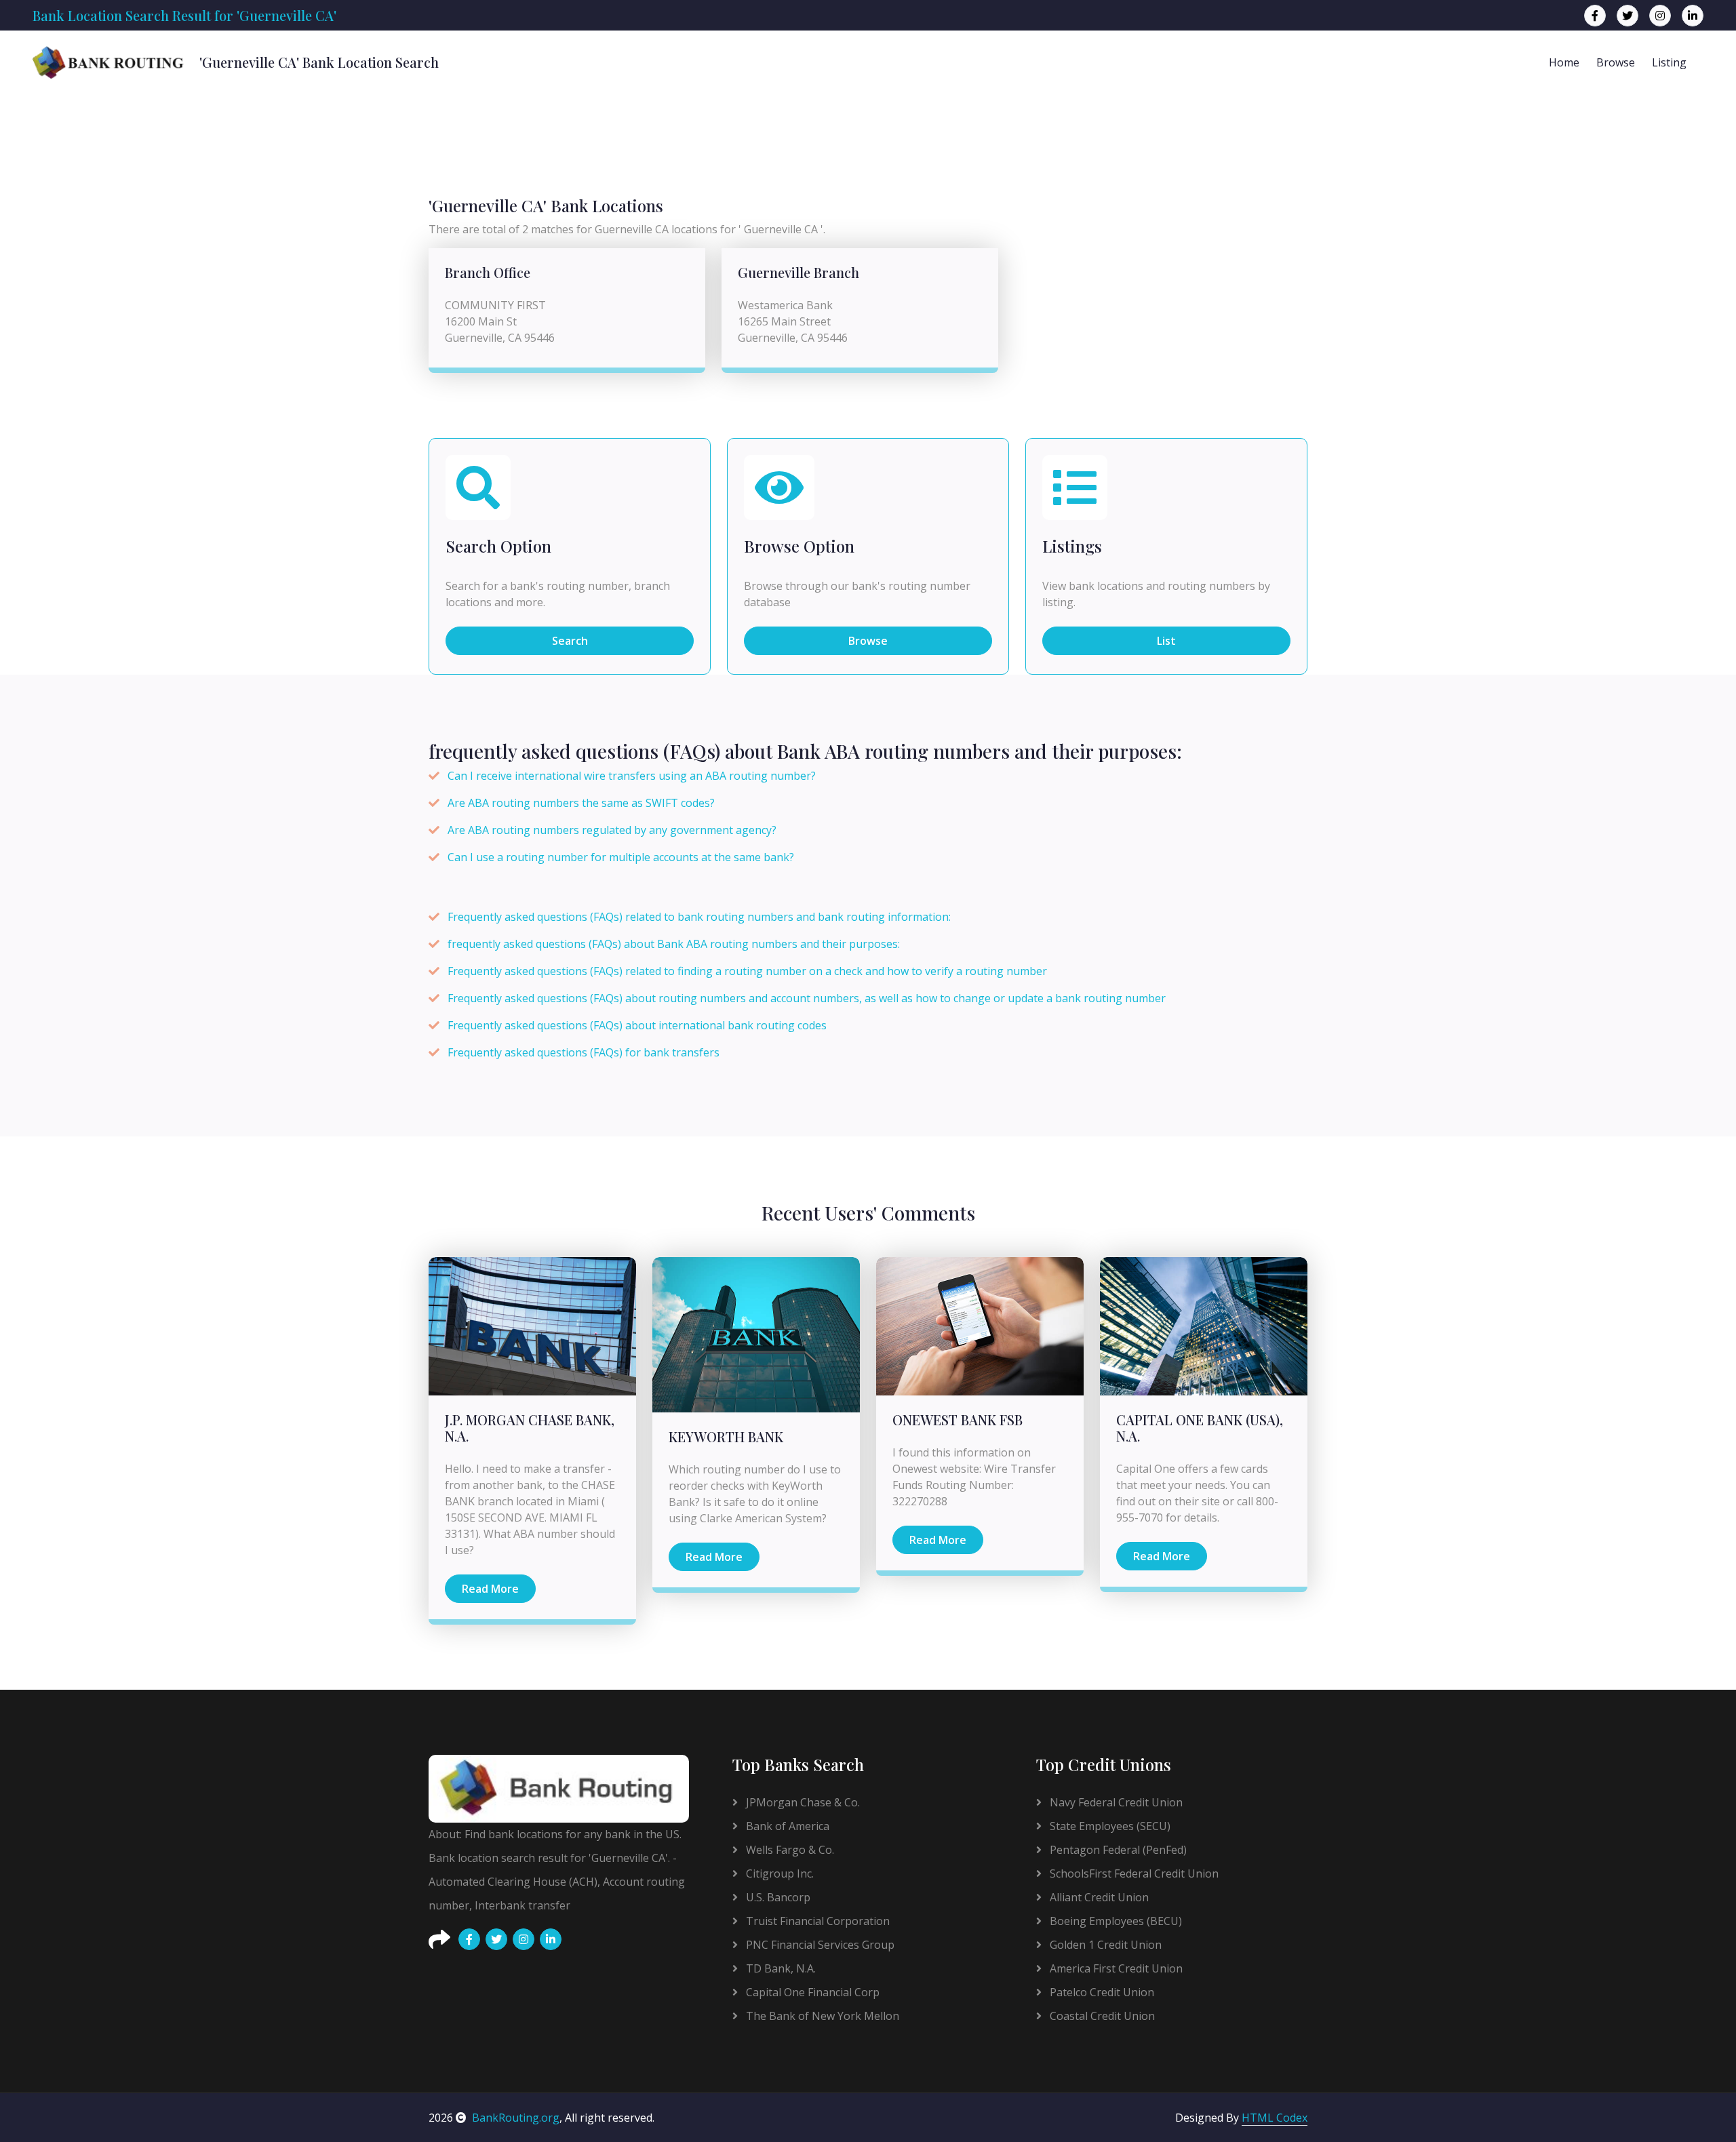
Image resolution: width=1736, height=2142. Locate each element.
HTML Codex (1275, 2118)
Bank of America (786, 1826)
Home (1564, 62)
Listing (1669, 62)
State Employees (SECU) (1109, 1826)
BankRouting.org (516, 2118)
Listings (1072, 546)
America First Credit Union (1115, 1968)
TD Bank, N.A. (780, 1968)
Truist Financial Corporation (816, 1921)
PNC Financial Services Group (819, 1945)
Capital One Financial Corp (811, 1992)
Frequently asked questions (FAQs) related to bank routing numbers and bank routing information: (699, 917)
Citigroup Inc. (778, 1873)
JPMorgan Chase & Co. (802, 1802)
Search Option (498, 546)
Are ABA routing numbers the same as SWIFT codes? (581, 803)
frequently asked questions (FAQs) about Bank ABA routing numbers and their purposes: (674, 944)
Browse (1616, 62)
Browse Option (799, 546)
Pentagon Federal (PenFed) (1117, 1850)
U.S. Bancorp (777, 1897)
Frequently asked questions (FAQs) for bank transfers (584, 1052)
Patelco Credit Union (1101, 1992)
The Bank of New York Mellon (821, 2016)
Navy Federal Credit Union (1115, 1802)
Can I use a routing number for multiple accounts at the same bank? (621, 857)
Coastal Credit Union (1101, 2016)
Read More (490, 1589)
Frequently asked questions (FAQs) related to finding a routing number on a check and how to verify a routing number (747, 971)
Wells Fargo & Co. (789, 1850)
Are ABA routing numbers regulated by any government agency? (612, 830)
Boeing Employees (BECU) (1114, 1921)
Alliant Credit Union (1098, 1897)
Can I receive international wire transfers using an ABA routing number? (632, 776)
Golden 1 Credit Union (1104, 1945)
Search (570, 641)
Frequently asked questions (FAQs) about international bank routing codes (637, 1025)
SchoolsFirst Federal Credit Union (1133, 1873)
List (1166, 641)
